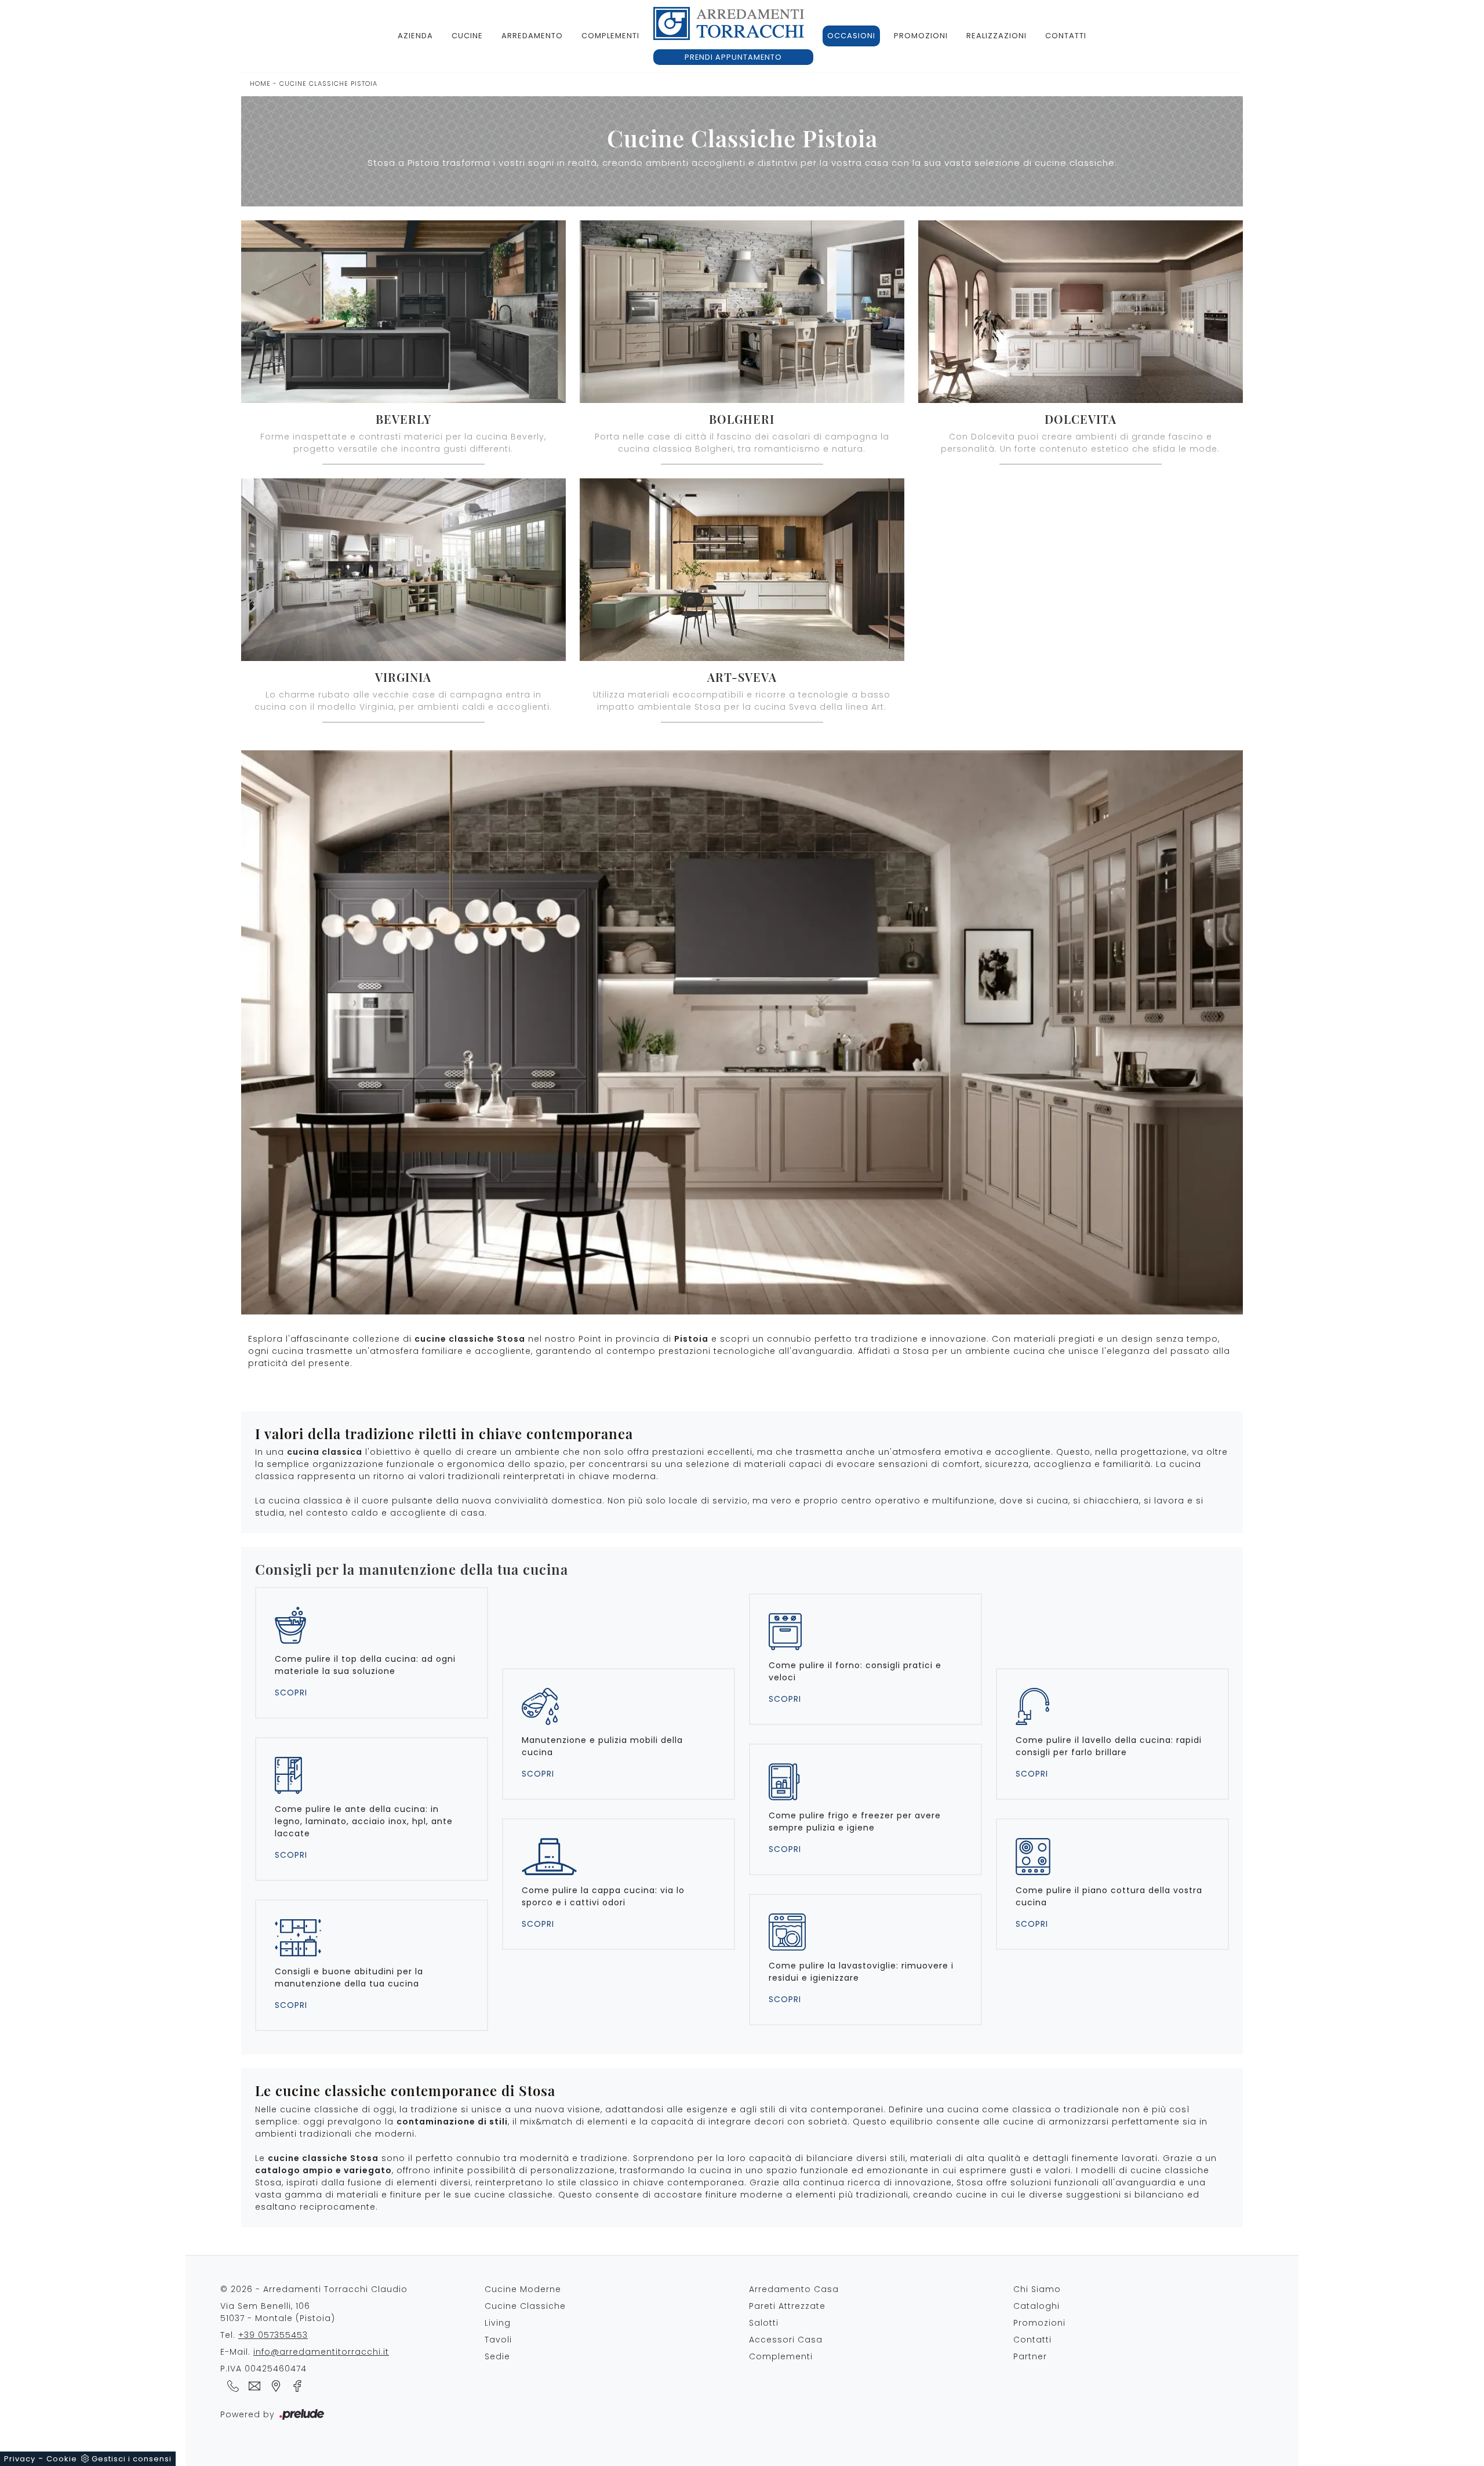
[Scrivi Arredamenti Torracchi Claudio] (252, 2385)
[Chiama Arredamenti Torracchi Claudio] (231, 2385)
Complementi (610, 36)
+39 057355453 (273, 2335)
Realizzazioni (996, 36)
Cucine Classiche (525, 2306)
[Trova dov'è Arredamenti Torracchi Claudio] (274, 2385)
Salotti (764, 2323)
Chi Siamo (1037, 2289)
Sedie (497, 2356)
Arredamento (532, 36)
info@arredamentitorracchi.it (321, 2352)
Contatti (1066, 36)
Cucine (467, 36)
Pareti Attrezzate (787, 2306)
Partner (1030, 2356)
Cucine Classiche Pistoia (328, 83)
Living (498, 2323)
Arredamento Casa (794, 2289)
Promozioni (921, 36)
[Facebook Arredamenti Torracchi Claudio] (294, 2385)
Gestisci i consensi (132, 2459)
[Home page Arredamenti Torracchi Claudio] (729, 23)
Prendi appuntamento (733, 57)
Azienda (415, 36)
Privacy (20, 2459)
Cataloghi (1036, 2306)
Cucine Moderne (523, 2289)
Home (260, 83)
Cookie (62, 2459)
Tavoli (498, 2340)
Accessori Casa (786, 2340)
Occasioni (851, 36)
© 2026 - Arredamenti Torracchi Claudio (314, 2289)
